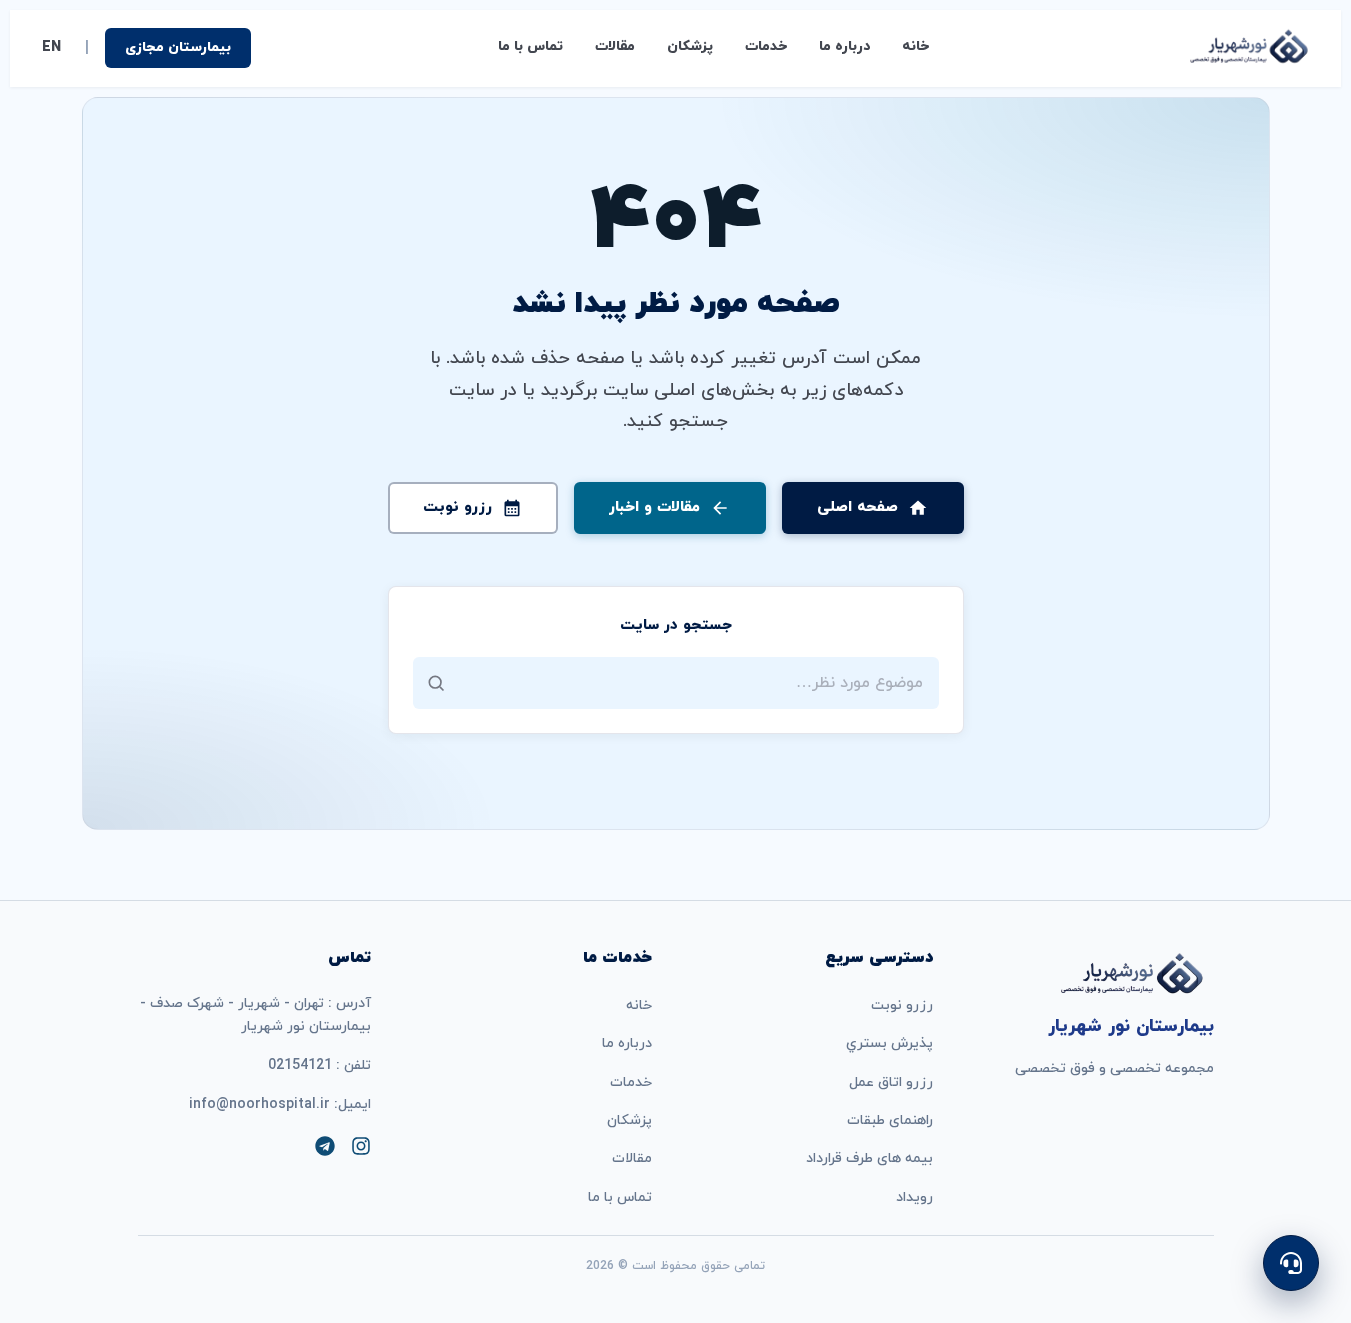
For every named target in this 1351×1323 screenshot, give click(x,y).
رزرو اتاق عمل (891, 1082)
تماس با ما (530, 46)
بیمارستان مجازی (178, 47)
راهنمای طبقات (890, 1120)
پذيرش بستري (889, 1043)
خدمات (766, 46)
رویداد (914, 1197)
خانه (915, 46)
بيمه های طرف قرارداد (869, 1158)
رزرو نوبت (902, 1005)
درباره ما (844, 46)
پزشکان (690, 46)
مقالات (615, 46)
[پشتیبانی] (1291, 1263)
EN (51, 47)
